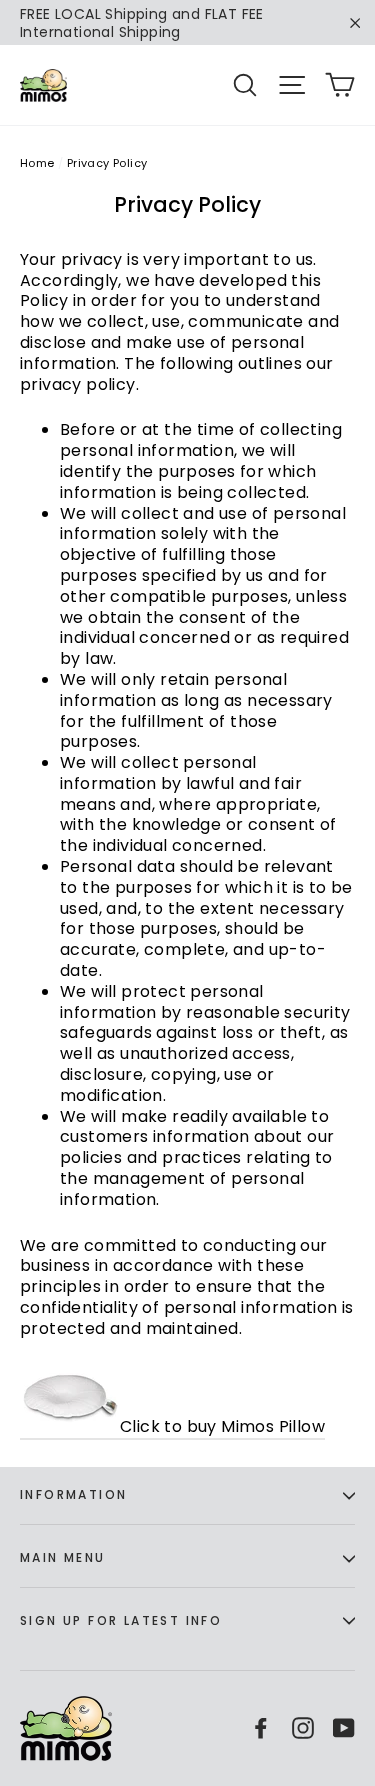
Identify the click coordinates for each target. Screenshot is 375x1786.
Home (37, 163)
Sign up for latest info (121, 1620)
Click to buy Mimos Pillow (222, 1426)
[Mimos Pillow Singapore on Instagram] (303, 1728)
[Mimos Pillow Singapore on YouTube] (344, 1728)
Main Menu (63, 1557)
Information (73, 1494)
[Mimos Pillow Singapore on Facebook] (261, 1728)
